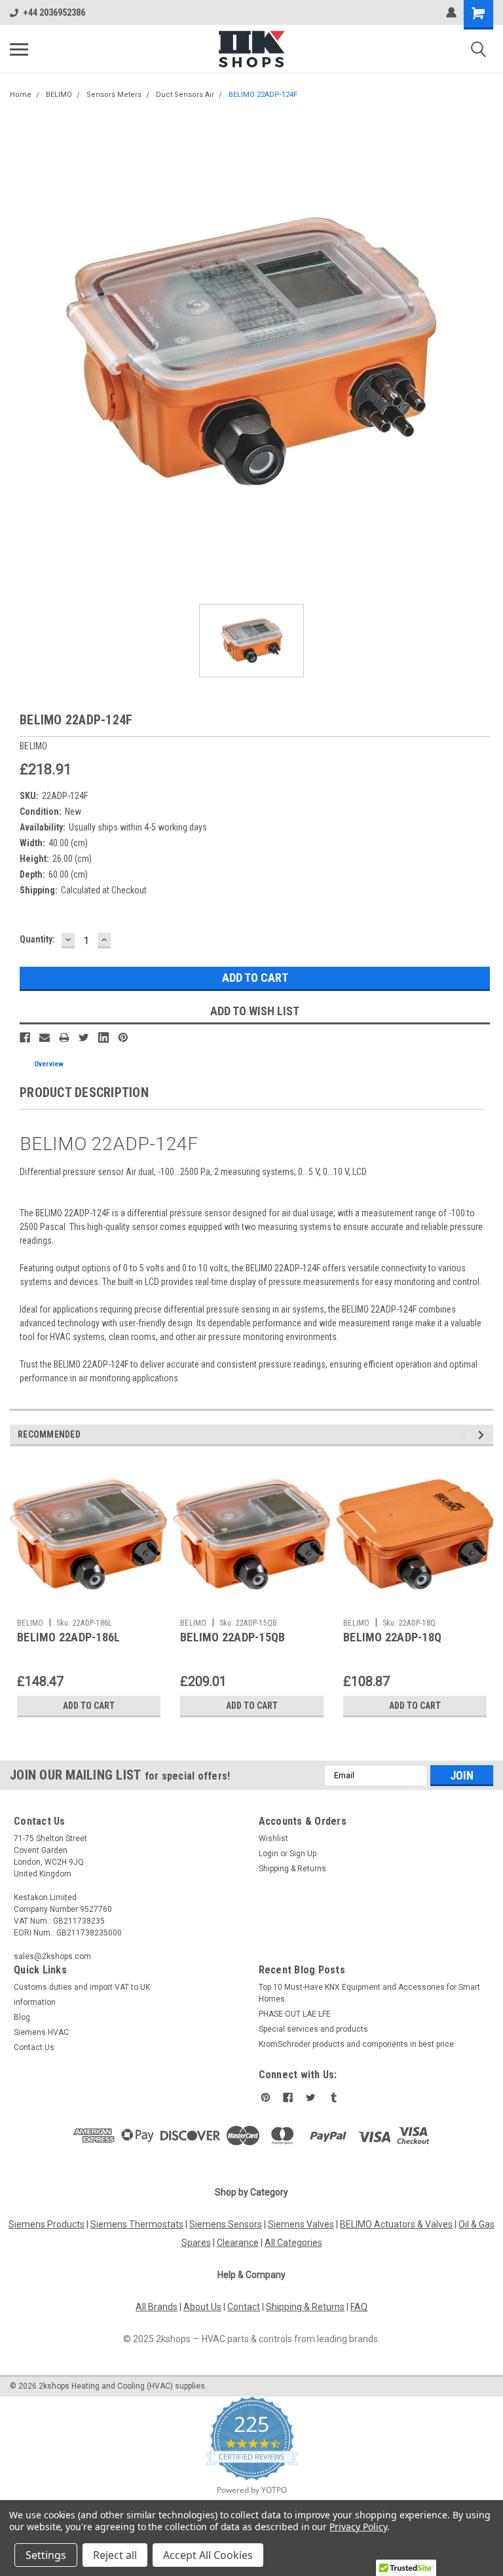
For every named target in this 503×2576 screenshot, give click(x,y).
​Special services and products (313, 2029)
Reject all (115, 2555)
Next (483, 1435)
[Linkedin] (103, 1037)
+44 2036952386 (54, 12)
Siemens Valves (301, 2224)
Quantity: (37, 939)
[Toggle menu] (19, 49)
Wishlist (273, 1839)
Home (21, 95)
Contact (244, 2307)
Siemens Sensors (226, 2224)
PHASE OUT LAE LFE (295, 2014)
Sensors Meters (114, 95)
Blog (22, 2017)
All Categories (293, 2243)
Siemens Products (47, 2224)
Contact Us (34, 2047)
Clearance (238, 2243)
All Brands (157, 2307)
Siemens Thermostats (137, 2224)
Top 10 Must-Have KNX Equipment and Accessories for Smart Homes (369, 1993)
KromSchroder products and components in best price (356, 2044)
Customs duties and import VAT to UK (82, 1987)
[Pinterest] (123, 1037)
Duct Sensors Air (185, 95)
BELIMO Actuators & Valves (396, 2224)
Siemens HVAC (41, 2032)
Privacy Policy (358, 2527)
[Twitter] (84, 1037)
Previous (465, 1435)
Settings (46, 2555)
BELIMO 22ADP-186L (68, 1637)
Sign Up (303, 1854)
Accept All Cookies (208, 2555)
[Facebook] (25, 1037)
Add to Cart (89, 1706)
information (35, 2002)
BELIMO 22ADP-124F (263, 95)
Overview (49, 1064)
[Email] (45, 1037)
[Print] (64, 1037)
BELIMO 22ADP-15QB (233, 1637)
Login (269, 1854)
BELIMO (59, 95)
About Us (202, 2307)
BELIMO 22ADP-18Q (392, 1637)
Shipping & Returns (292, 1869)
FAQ (359, 2307)
